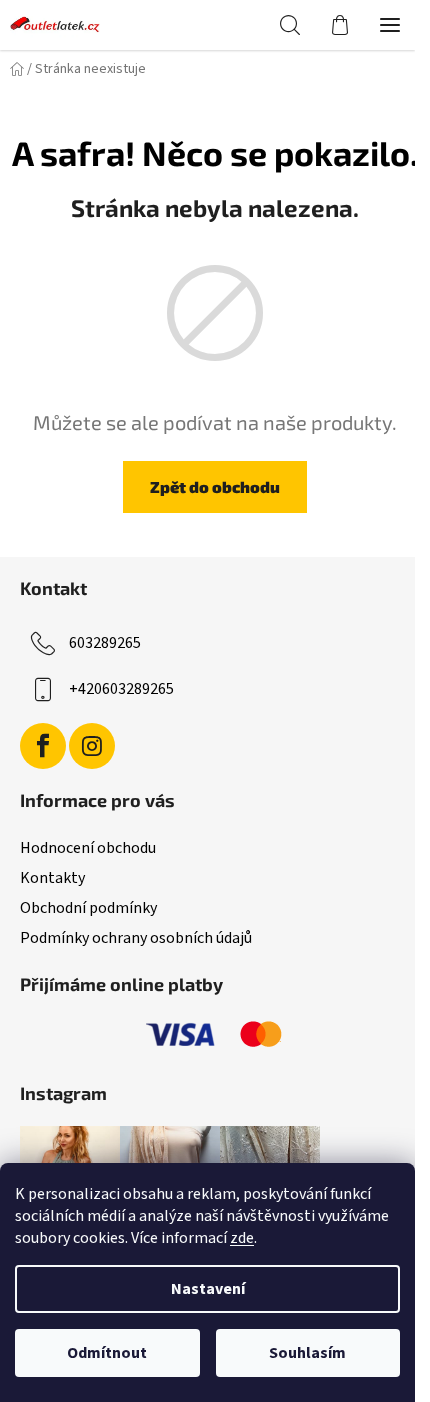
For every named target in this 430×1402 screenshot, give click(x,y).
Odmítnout (107, 1353)
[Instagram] (92, 746)
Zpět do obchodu (215, 486)
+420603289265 (121, 689)
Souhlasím (307, 1353)
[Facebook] (43, 746)
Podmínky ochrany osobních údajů (136, 938)
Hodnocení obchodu (88, 848)
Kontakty (52, 878)
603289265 (105, 643)
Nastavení (208, 1289)
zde (242, 1238)
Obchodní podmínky (88, 908)
